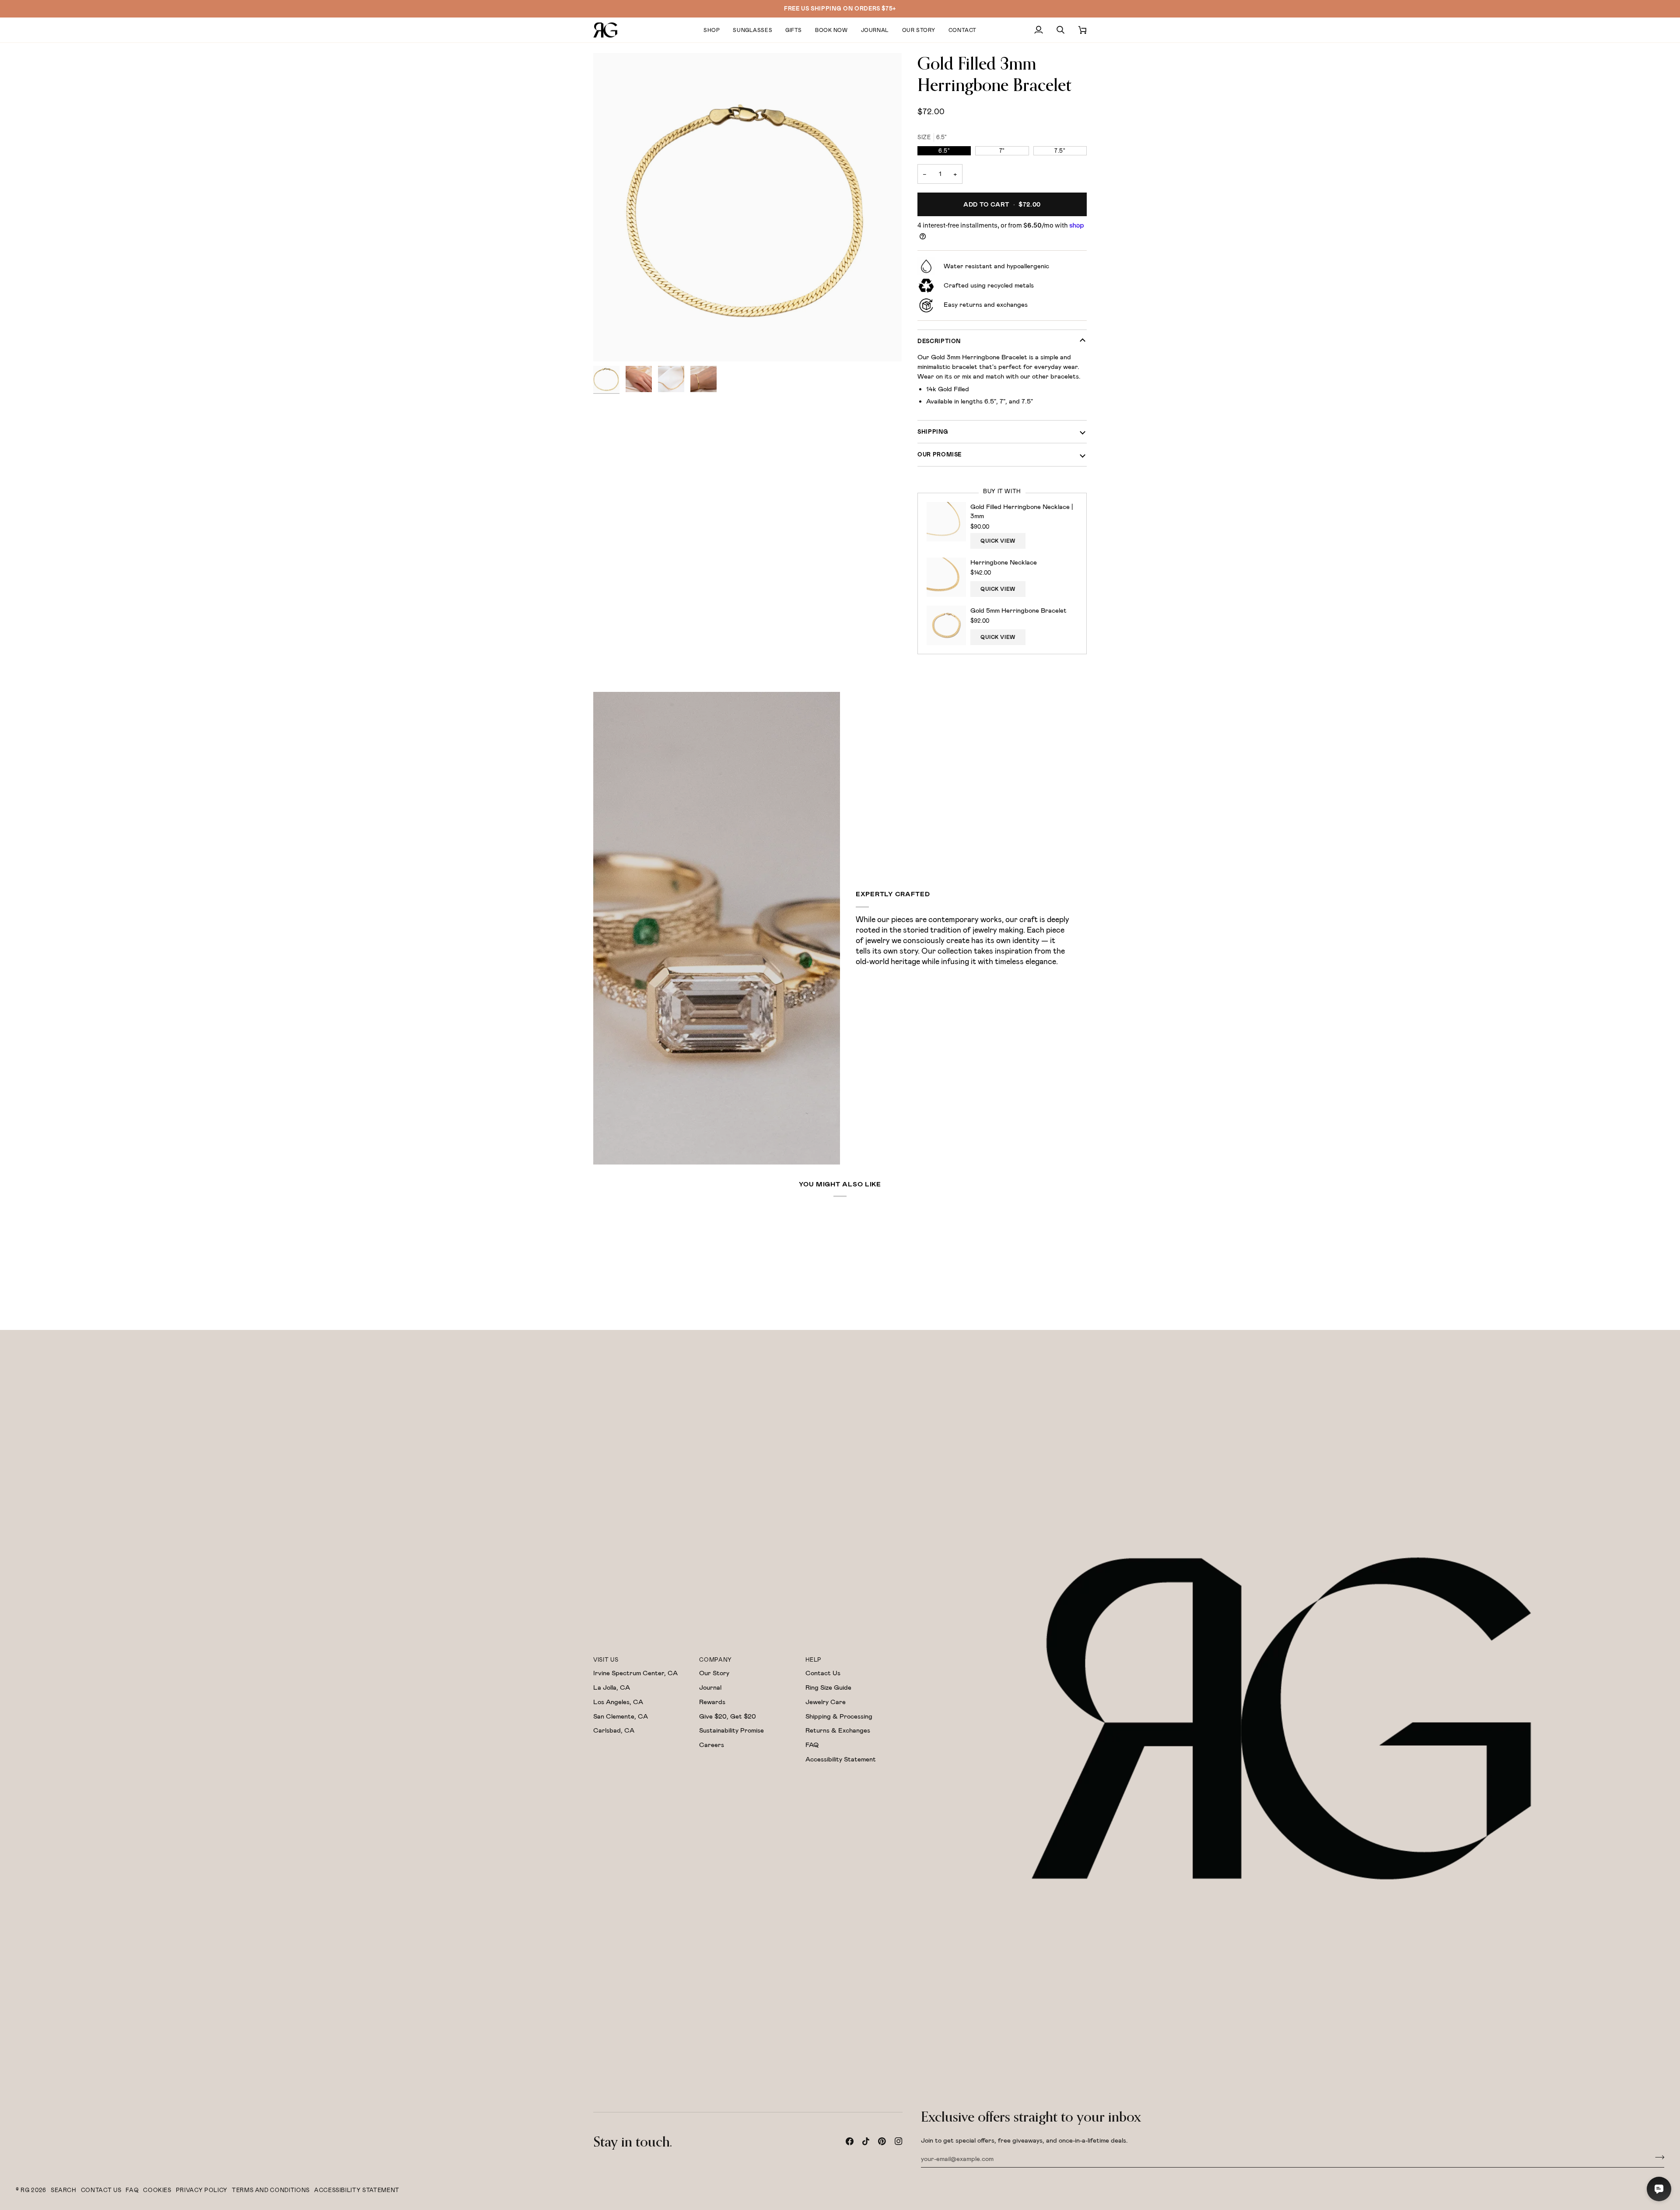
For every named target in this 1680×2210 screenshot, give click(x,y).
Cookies (157, 2190)
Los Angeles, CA (618, 1702)
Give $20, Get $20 (728, 1716)
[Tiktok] (866, 2141)
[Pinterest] (882, 2141)
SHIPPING (933, 432)
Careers (712, 1745)
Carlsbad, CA (614, 1730)
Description (939, 341)
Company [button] (716, 1660)
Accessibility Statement (841, 1759)
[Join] (1657, 2157)
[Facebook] (850, 2141)
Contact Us (823, 1673)
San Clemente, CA (621, 1716)
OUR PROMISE (940, 454)
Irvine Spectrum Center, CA (635, 1673)
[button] (712, 30)
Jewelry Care (826, 1702)
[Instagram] (899, 2141)
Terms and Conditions (271, 2190)
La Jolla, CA (612, 1687)
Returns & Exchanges (838, 1730)
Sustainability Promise (731, 1730)
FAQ (812, 1745)
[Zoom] (747, 207)
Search (64, 2190)
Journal (710, 1687)
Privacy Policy (202, 2190)
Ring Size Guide (828, 1687)
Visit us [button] (606, 1660)
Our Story (714, 1673)
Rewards (712, 1702)
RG (25, 2190)
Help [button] (814, 1660)
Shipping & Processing (839, 1716)
